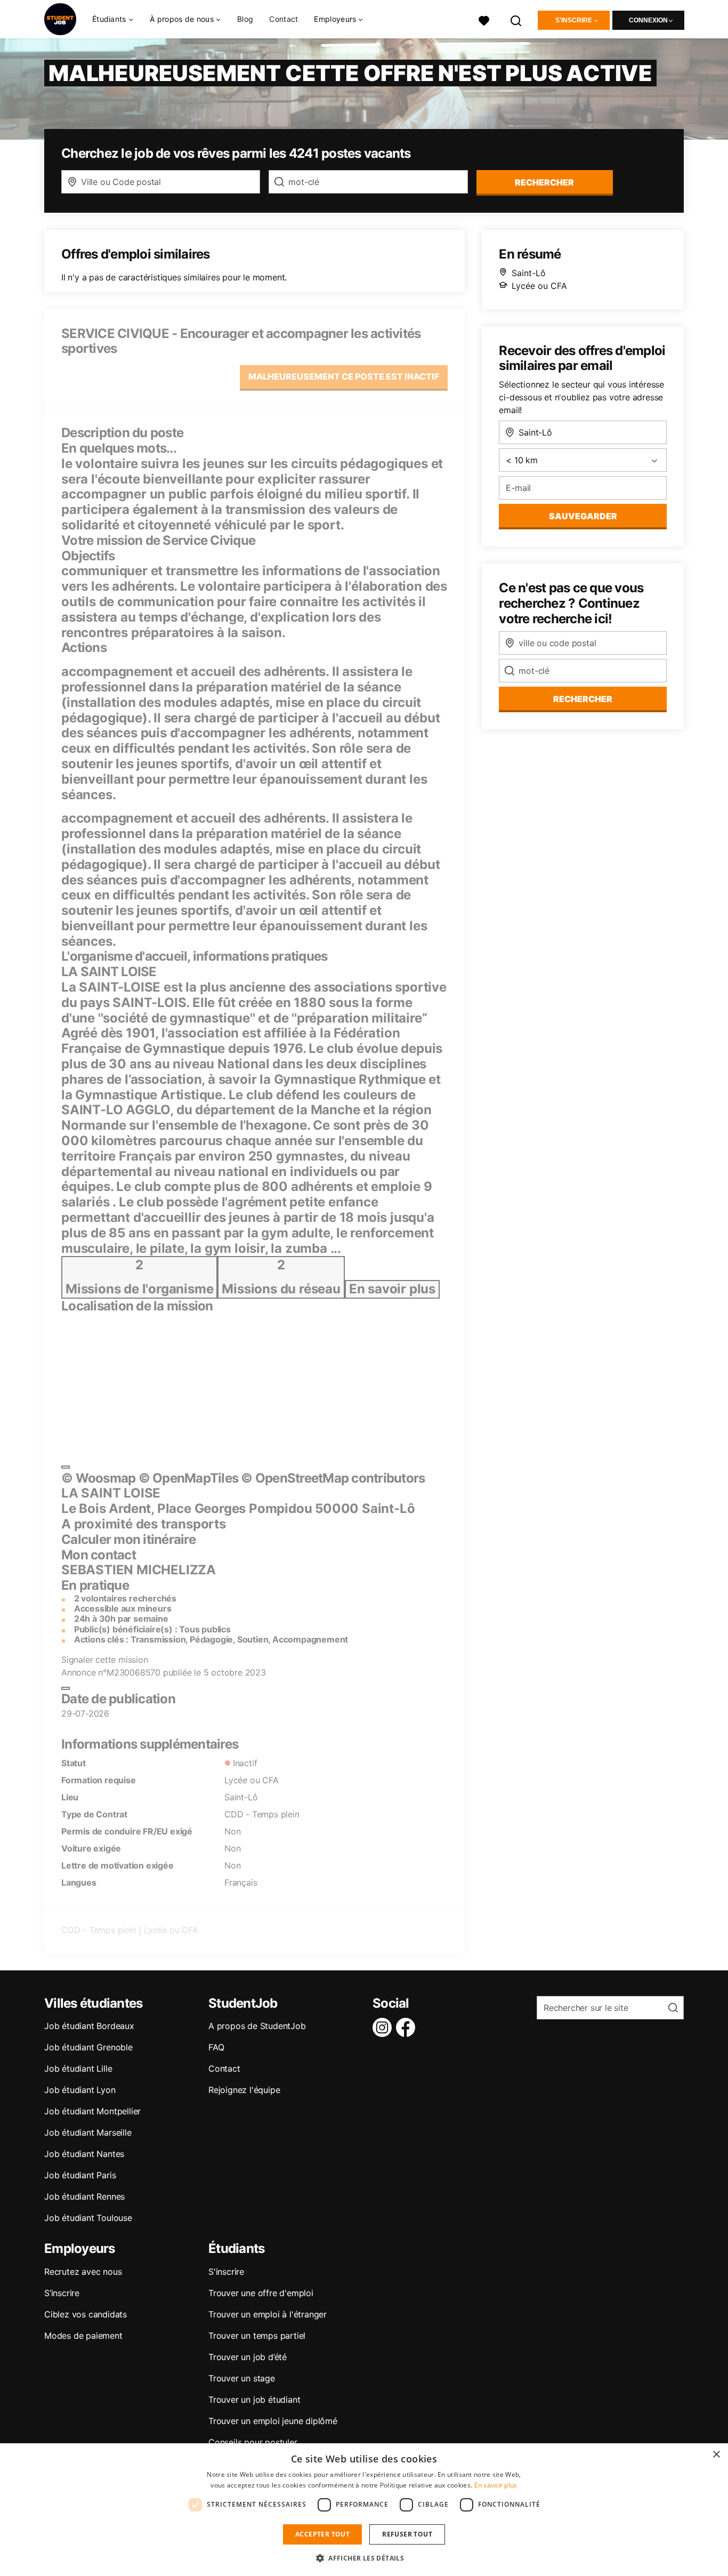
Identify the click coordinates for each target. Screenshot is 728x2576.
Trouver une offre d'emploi (261, 2293)
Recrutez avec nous (83, 2272)
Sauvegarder (583, 516)
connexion (648, 20)
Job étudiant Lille (78, 2068)
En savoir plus (496, 2485)
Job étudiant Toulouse (88, 2218)
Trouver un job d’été (248, 2357)
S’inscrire (62, 2293)
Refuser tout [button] (407, 2534)
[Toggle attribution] (66, 1467)
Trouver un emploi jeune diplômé (273, 2421)
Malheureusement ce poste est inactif (344, 376)
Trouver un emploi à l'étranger (268, 2314)
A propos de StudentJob (257, 2026)
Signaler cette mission (105, 1660)
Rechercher (583, 699)
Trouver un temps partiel (257, 2336)
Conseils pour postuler (253, 2442)
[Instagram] (384, 2027)
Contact (284, 19)
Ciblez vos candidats (86, 2314)
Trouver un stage (242, 2378)
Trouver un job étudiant (254, 2400)
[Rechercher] (516, 19)
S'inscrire (574, 20)
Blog (245, 19)
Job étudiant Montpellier (92, 2111)
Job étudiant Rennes (84, 2196)
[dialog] (364, 2510)
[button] (364, 2558)
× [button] (716, 2455)
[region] (232, 1385)
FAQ (216, 2047)
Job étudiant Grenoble (88, 2047)
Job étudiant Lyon (80, 2090)
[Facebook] (408, 2027)
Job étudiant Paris (80, 2175)
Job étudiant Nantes (84, 2154)
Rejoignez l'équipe (244, 2090)
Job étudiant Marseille (88, 2132)
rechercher (544, 182)
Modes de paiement (83, 2336)
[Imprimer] (66, 1688)
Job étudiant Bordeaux (89, 2026)
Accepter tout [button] (322, 2534)
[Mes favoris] (484, 19)
